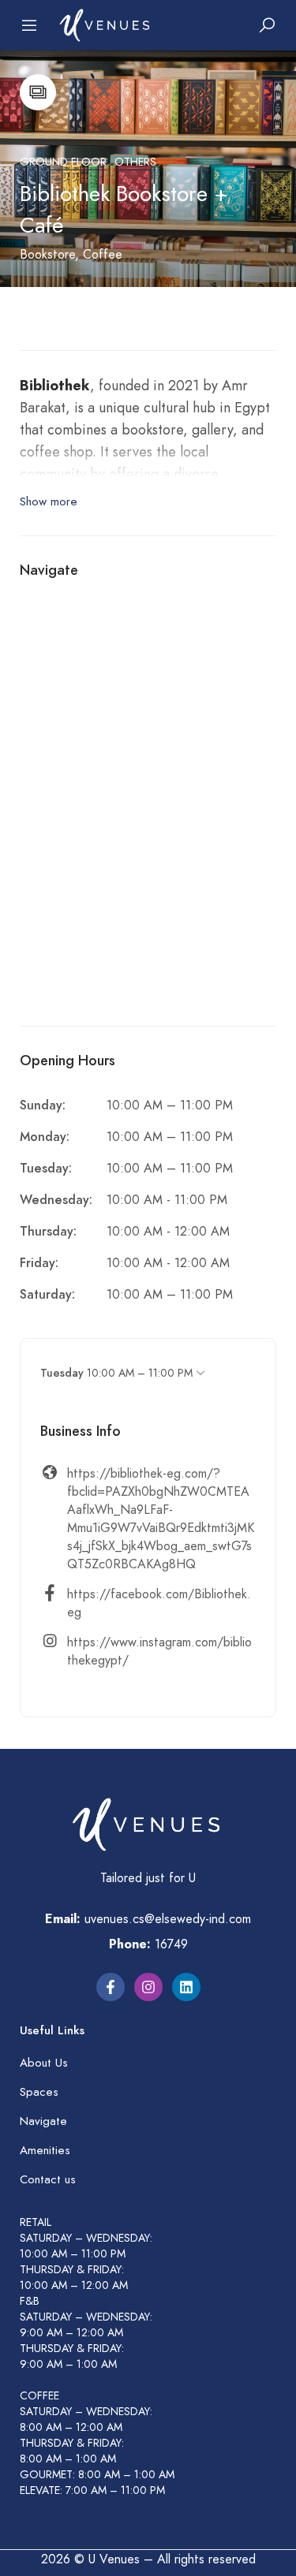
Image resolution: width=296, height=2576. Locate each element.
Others (135, 162)
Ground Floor (63, 162)
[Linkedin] (186, 1987)
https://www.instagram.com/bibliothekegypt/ (159, 1651)
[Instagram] (148, 1987)
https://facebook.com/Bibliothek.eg (159, 1603)
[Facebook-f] (111, 1987)
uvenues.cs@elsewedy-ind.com (168, 1919)
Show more (49, 501)
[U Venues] (106, 24)
